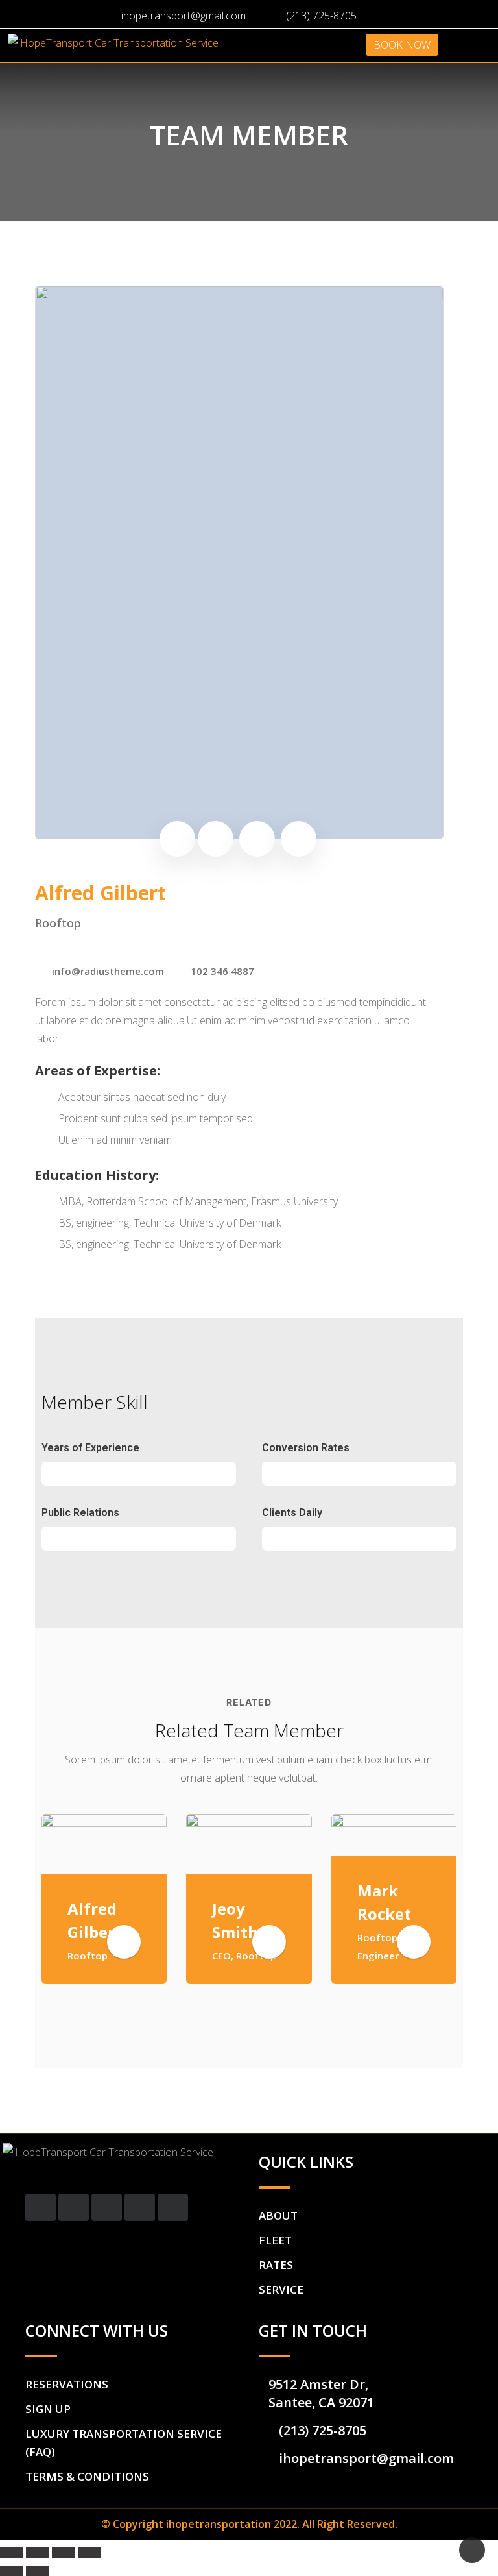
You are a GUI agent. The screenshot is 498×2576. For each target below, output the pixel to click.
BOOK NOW (402, 45)
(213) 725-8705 (321, 16)
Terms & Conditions (87, 2476)
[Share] (38, 2553)
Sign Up (48, 2409)
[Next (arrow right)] (38, 2571)
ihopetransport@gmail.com (184, 16)
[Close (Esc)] (12, 2553)
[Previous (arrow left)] (12, 2571)
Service (281, 2289)
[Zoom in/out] (89, 2553)
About (278, 2215)
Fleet (275, 2240)
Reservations (67, 2384)
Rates (276, 2265)
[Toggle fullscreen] (64, 2553)
